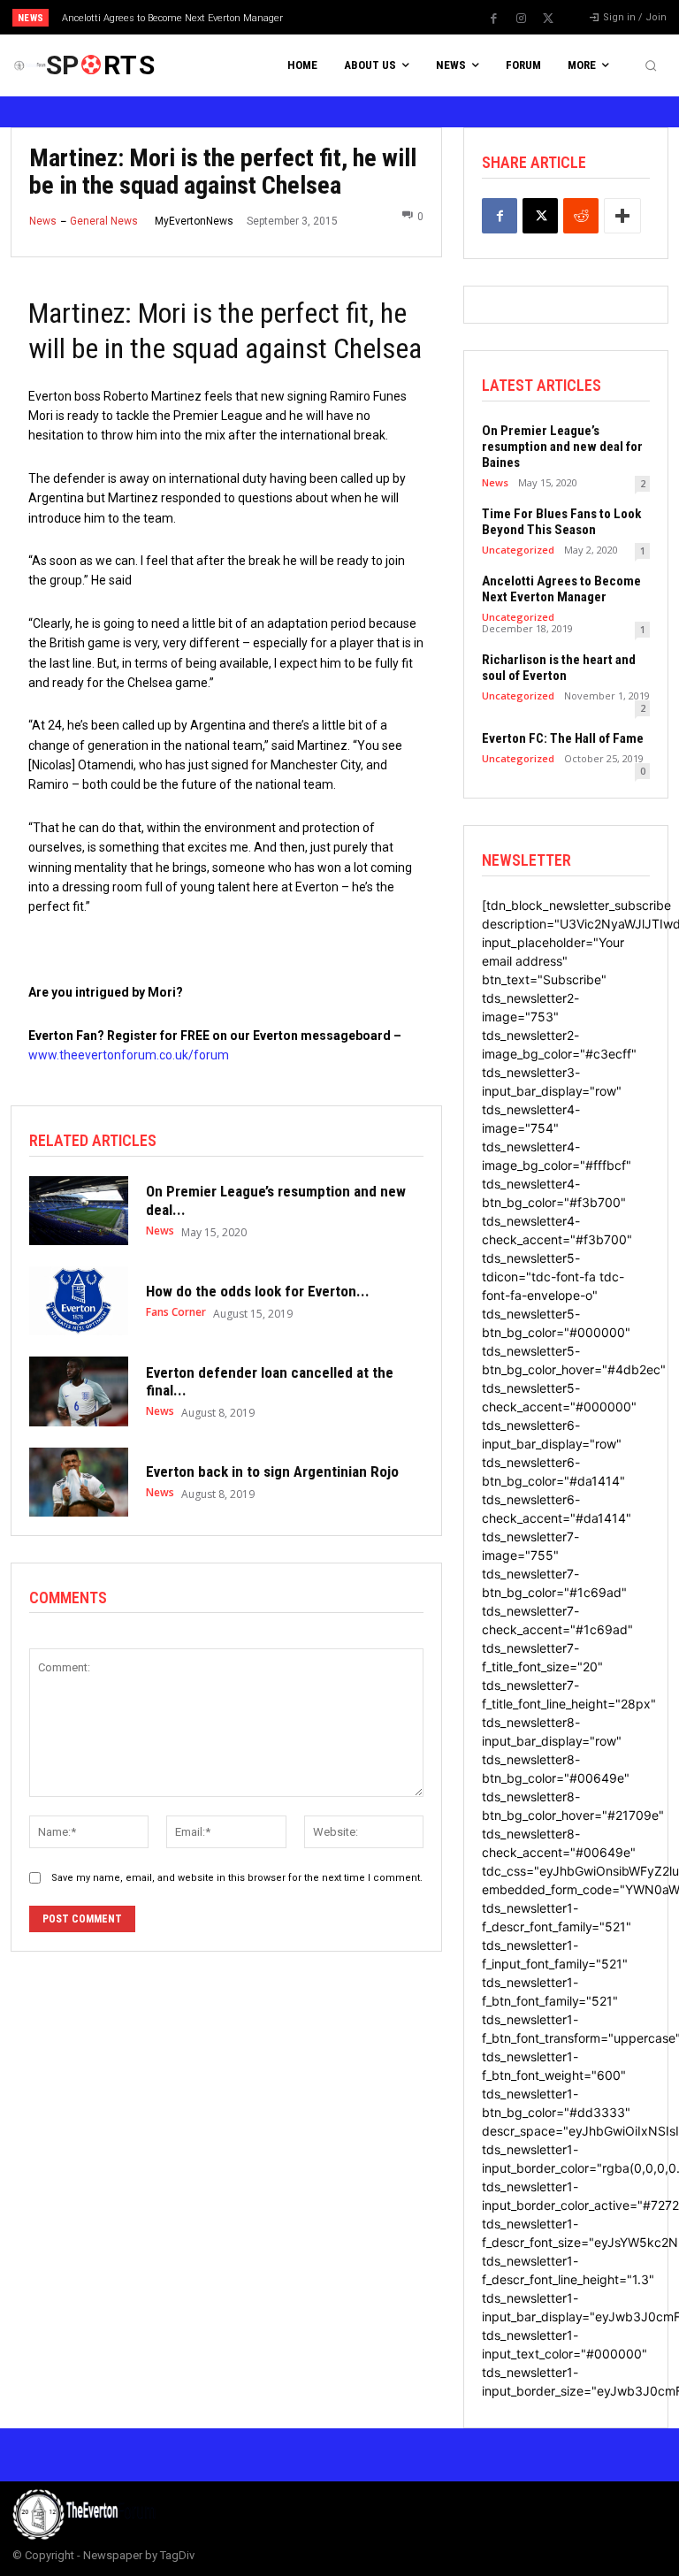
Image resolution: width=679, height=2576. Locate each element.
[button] (651, 65)
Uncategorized (518, 550)
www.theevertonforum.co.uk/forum (129, 1055)
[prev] (344, 17)
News (43, 221)
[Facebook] (493, 19)
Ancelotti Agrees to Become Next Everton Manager (172, 18)
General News (104, 221)
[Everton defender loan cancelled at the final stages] (79, 1391)
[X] (548, 19)
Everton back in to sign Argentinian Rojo (272, 1471)
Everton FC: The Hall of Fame (563, 738)
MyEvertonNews (194, 221)
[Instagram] (521, 19)
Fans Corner (176, 1312)
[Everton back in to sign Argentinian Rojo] (79, 1482)
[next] (373, 17)
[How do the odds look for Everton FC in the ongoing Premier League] (79, 1301)
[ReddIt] (581, 216)
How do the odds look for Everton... (258, 1291)
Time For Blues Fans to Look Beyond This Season (561, 522)
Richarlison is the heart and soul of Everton (559, 668)
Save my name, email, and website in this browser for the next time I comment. (237, 1878)
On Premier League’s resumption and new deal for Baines (562, 447)
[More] (622, 216)
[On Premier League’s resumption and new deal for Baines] (79, 1211)
